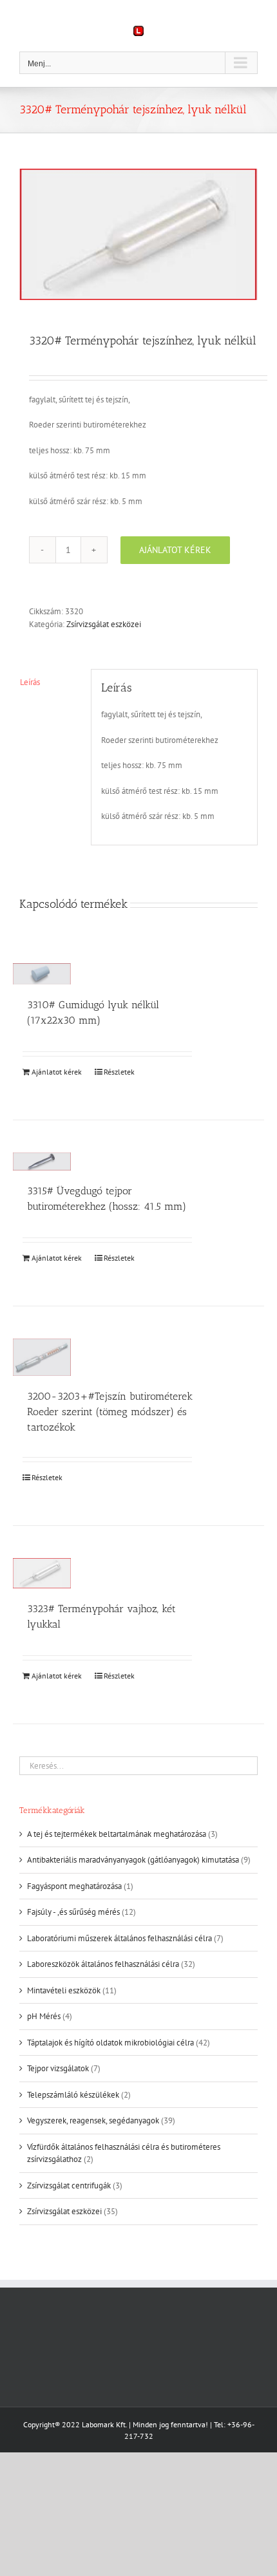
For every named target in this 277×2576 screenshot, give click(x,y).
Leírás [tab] (30, 682)
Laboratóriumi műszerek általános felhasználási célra (119, 1938)
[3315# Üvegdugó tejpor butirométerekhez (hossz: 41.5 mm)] (42, 1161)
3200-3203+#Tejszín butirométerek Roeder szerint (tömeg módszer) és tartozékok (110, 1412)
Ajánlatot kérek (175, 550)
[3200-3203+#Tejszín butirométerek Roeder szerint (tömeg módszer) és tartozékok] (42, 1357)
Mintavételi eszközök (64, 1990)
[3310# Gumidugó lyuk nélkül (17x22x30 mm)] (42, 974)
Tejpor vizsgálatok (58, 2068)
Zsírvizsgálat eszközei (104, 624)
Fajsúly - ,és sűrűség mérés (73, 1912)
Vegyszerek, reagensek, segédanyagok (93, 2120)
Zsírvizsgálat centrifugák (69, 2186)
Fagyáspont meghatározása (74, 1886)
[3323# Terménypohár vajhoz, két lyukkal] (42, 1573)
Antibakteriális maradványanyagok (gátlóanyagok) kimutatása (133, 1860)
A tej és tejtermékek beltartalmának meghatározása (117, 1834)
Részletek (119, 1072)
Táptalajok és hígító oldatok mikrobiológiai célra (110, 2043)
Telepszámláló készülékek (73, 2095)
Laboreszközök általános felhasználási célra (103, 1964)
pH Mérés (44, 2016)
